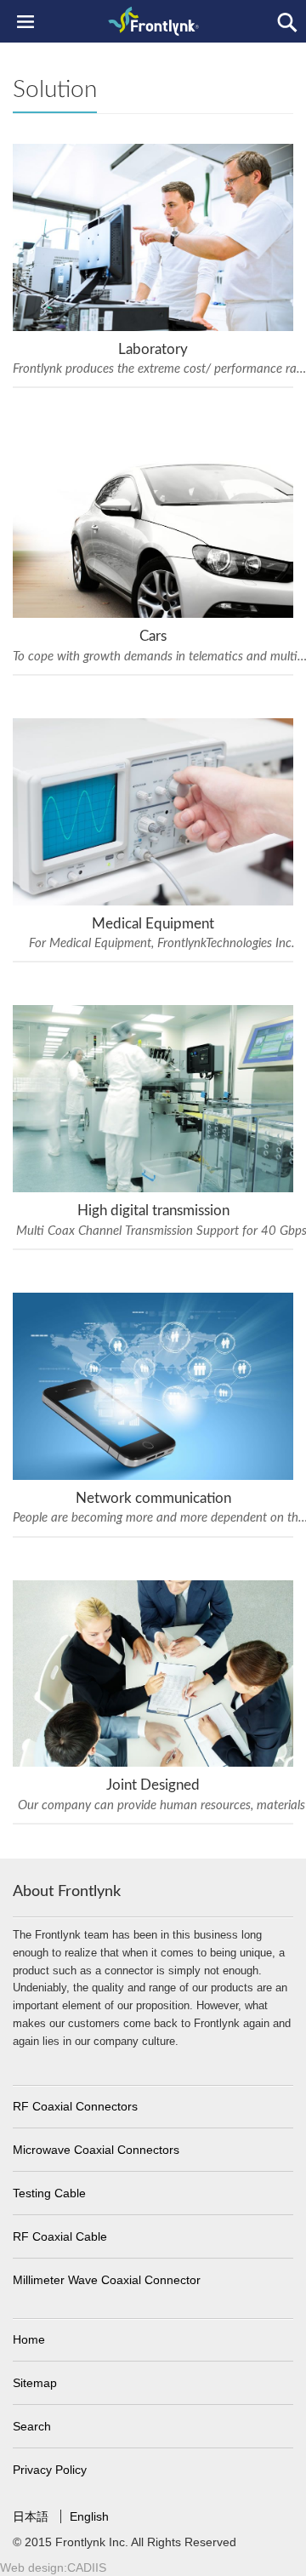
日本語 (32, 2516)
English (89, 2516)
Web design (32, 2567)
